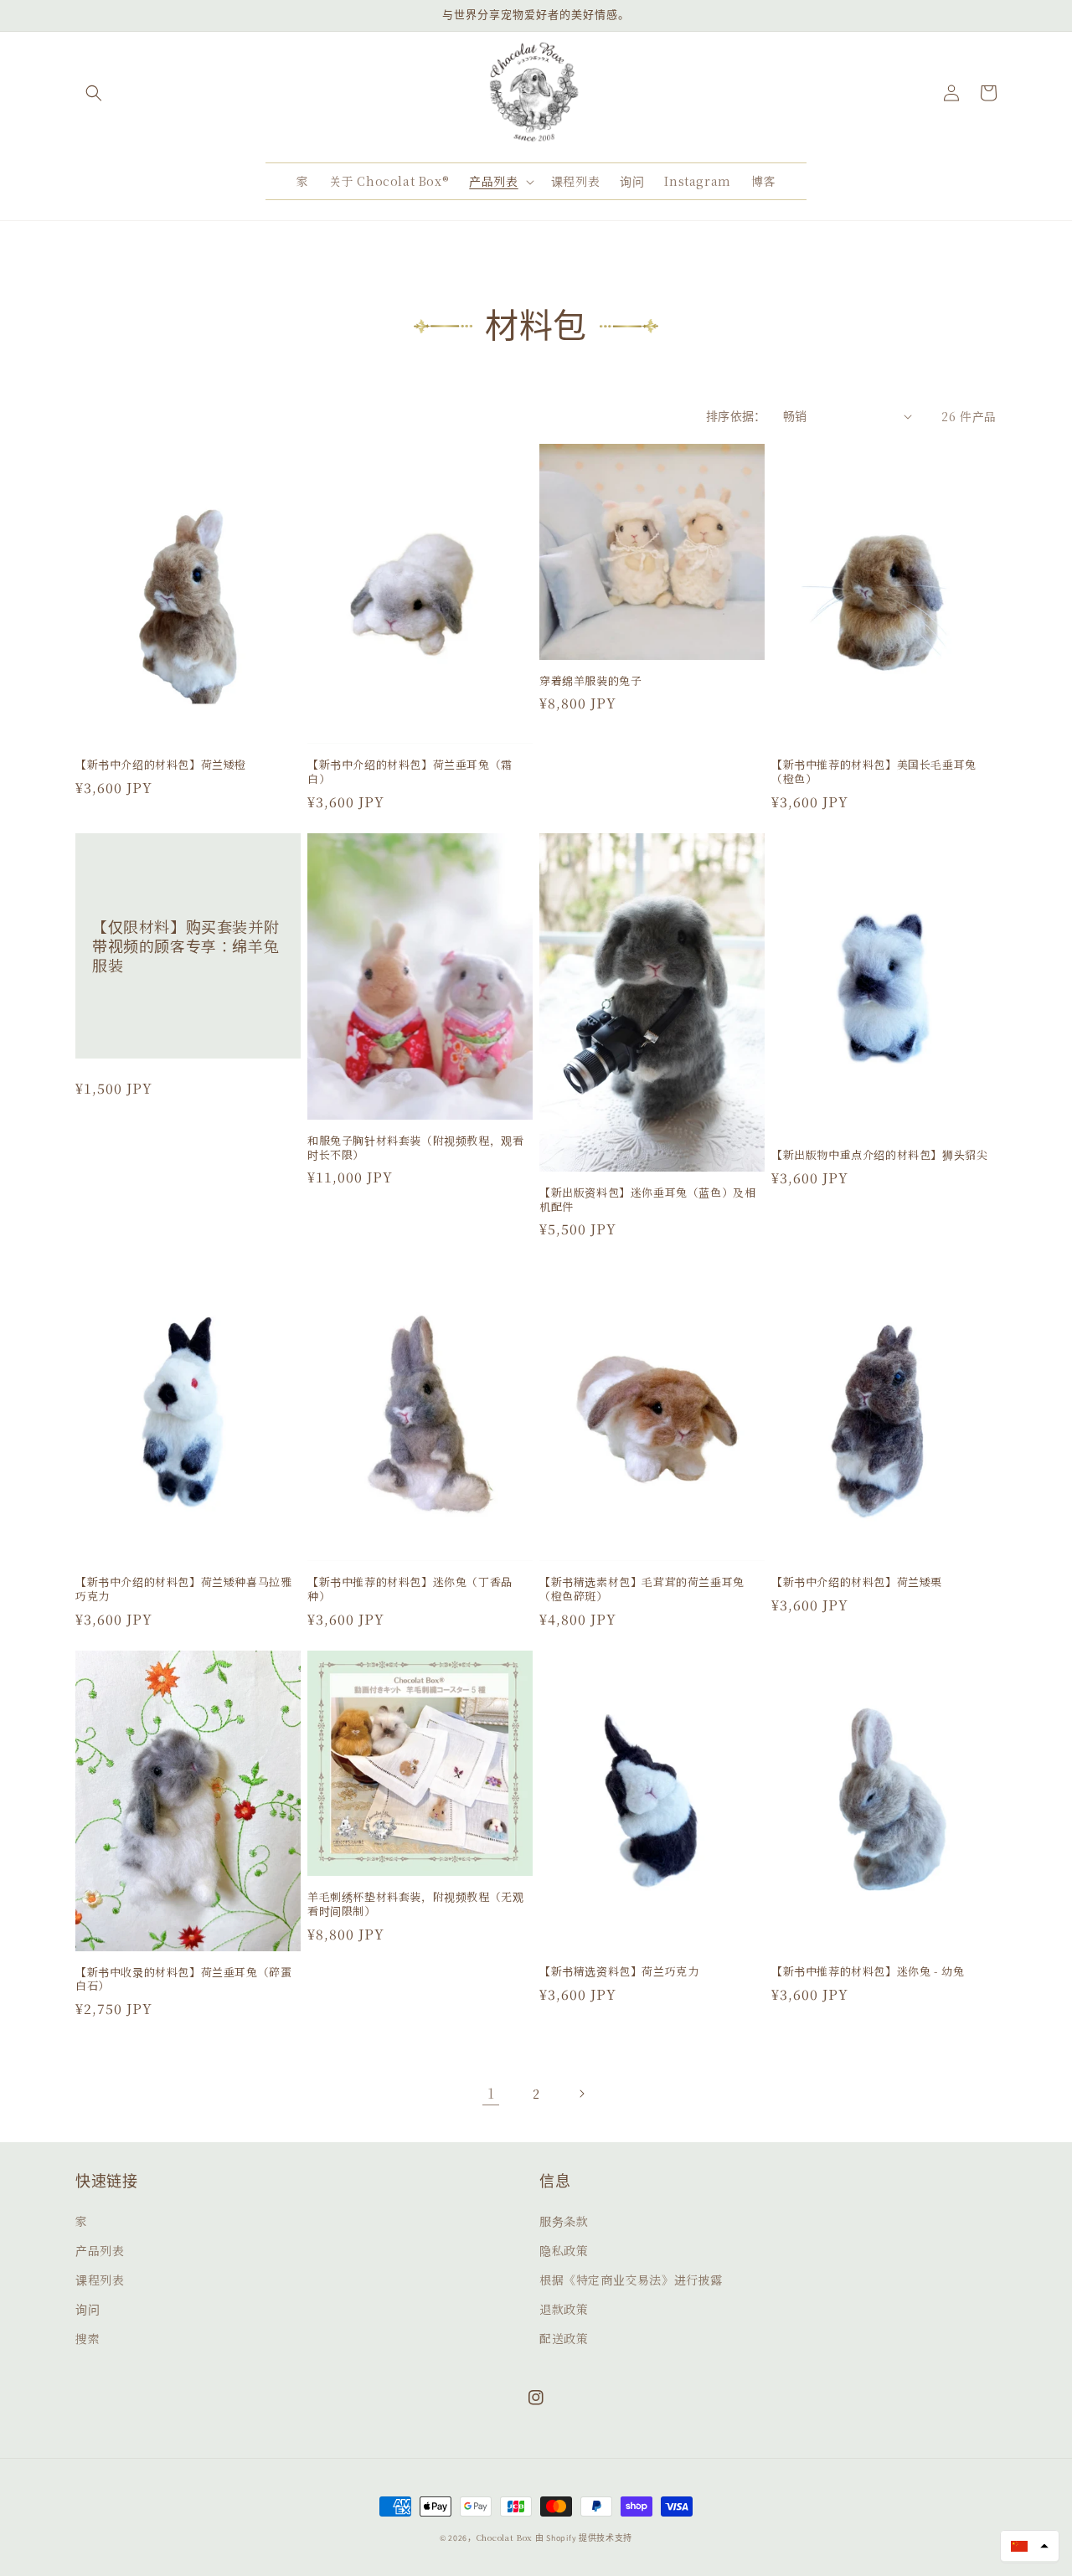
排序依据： (736, 416)
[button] (94, 93)
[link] (491, 2094)
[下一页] (581, 2094)
